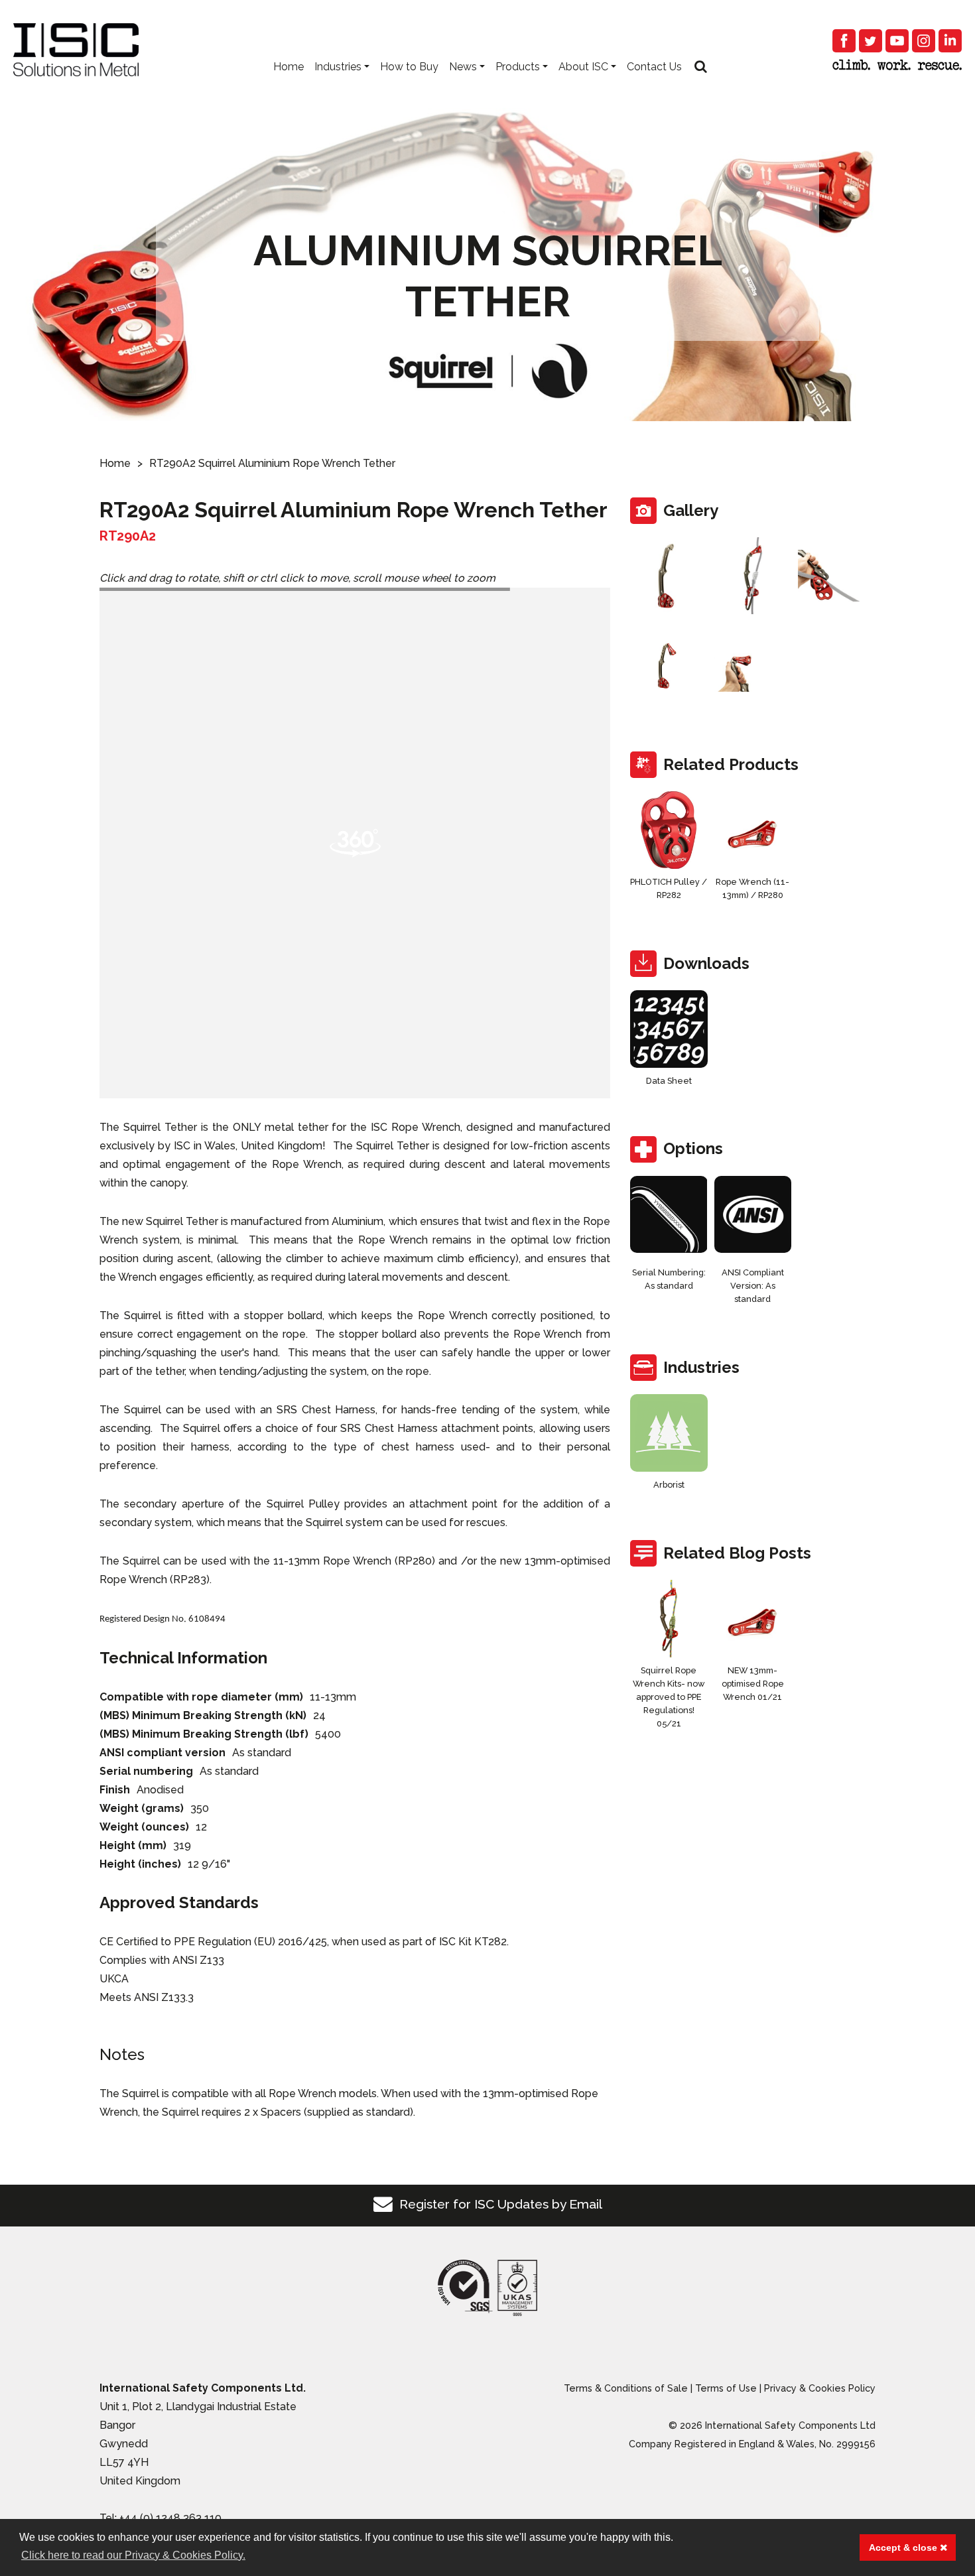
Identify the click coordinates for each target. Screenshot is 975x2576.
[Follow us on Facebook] (844, 41)
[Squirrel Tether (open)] (837, 576)
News (463, 67)
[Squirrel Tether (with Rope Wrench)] (753, 667)
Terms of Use (726, 2388)
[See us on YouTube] (897, 41)
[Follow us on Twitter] (871, 41)
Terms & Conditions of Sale (626, 2388)
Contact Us (654, 67)
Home (289, 67)
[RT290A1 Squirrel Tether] (669, 576)
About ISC (583, 67)
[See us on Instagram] (924, 41)
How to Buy (409, 67)
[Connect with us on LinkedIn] (950, 41)
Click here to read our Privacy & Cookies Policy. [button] (133, 2555)
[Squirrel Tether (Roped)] (753, 576)
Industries (338, 67)
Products (518, 67)
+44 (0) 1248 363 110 (170, 2518)
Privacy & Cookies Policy (820, 2388)
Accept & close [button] (904, 2547)
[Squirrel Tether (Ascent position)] (669, 667)
